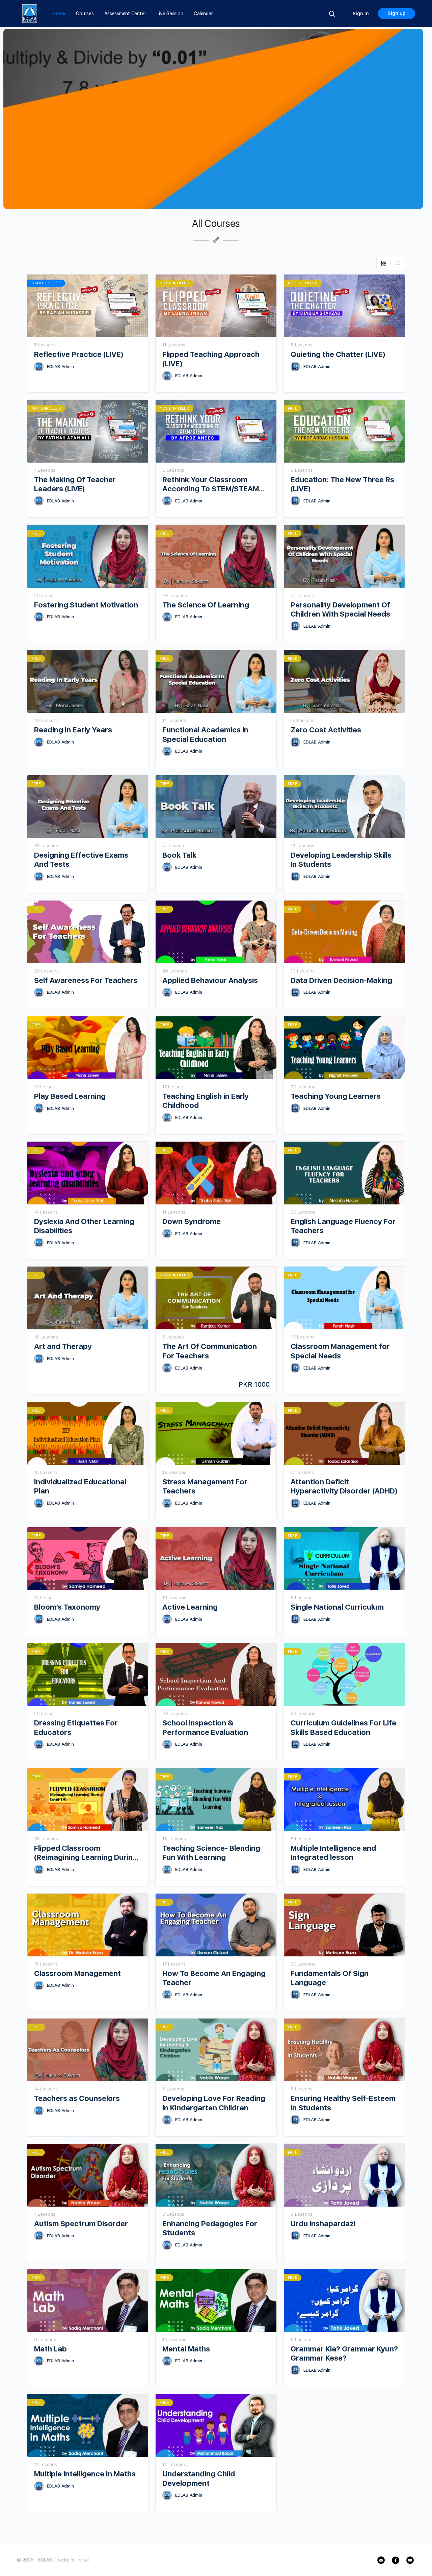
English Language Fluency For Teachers (343, 1226)
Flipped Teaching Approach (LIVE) (211, 359)
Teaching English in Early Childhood (206, 1101)
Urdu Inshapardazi (323, 2223)
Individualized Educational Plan (80, 1486)
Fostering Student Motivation (86, 605)
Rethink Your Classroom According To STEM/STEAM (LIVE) (211, 484)
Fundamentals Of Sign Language (330, 1978)
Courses (85, 14)
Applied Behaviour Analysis (210, 980)
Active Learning (190, 1607)
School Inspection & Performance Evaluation (205, 1727)
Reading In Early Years (73, 730)
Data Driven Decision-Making (341, 980)
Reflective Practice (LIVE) (79, 354)
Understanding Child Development (199, 2478)
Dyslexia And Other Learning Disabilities (84, 1226)
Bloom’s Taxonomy (67, 1607)
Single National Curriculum (337, 1607)
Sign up (397, 13)
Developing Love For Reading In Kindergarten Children (214, 2103)
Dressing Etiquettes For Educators (76, 1727)
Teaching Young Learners (336, 1096)
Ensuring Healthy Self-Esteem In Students (343, 2103)
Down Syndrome (192, 1221)
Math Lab (50, 2349)
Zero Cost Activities (326, 730)
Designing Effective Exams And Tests (81, 860)
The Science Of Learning (206, 605)
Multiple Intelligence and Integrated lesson (333, 1853)
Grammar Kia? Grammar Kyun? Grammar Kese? (344, 2353)
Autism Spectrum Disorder (81, 2223)
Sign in (361, 14)
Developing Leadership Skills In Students (341, 860)
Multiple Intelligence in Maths (85, 2474)
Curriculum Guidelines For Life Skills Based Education (343, 1727)
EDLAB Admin (60, 367)
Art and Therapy (63, 1346)
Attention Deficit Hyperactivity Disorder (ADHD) (344, 1486)
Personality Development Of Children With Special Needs (340, 609)
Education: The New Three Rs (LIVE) (342, 484)
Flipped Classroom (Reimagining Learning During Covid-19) (86, 1853)
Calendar (203, 14)
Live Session (170, 14)
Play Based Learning (70, 1096)
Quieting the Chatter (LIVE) (338, 354)
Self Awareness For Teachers (86, 980)
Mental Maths (186, 2349)
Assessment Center (125, 14)
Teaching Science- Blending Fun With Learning (211, 1853)
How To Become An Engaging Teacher (214, 1978)
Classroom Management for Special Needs (340, 1351)
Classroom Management (77, 1973)
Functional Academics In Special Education (205, 734)
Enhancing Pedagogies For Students (210, 2228)
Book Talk (179, 855)
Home (59, 14)
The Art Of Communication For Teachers (210, 1351)
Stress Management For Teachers (205, 1486)
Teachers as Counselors (77, 2098)
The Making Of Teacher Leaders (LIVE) (75, 484)
